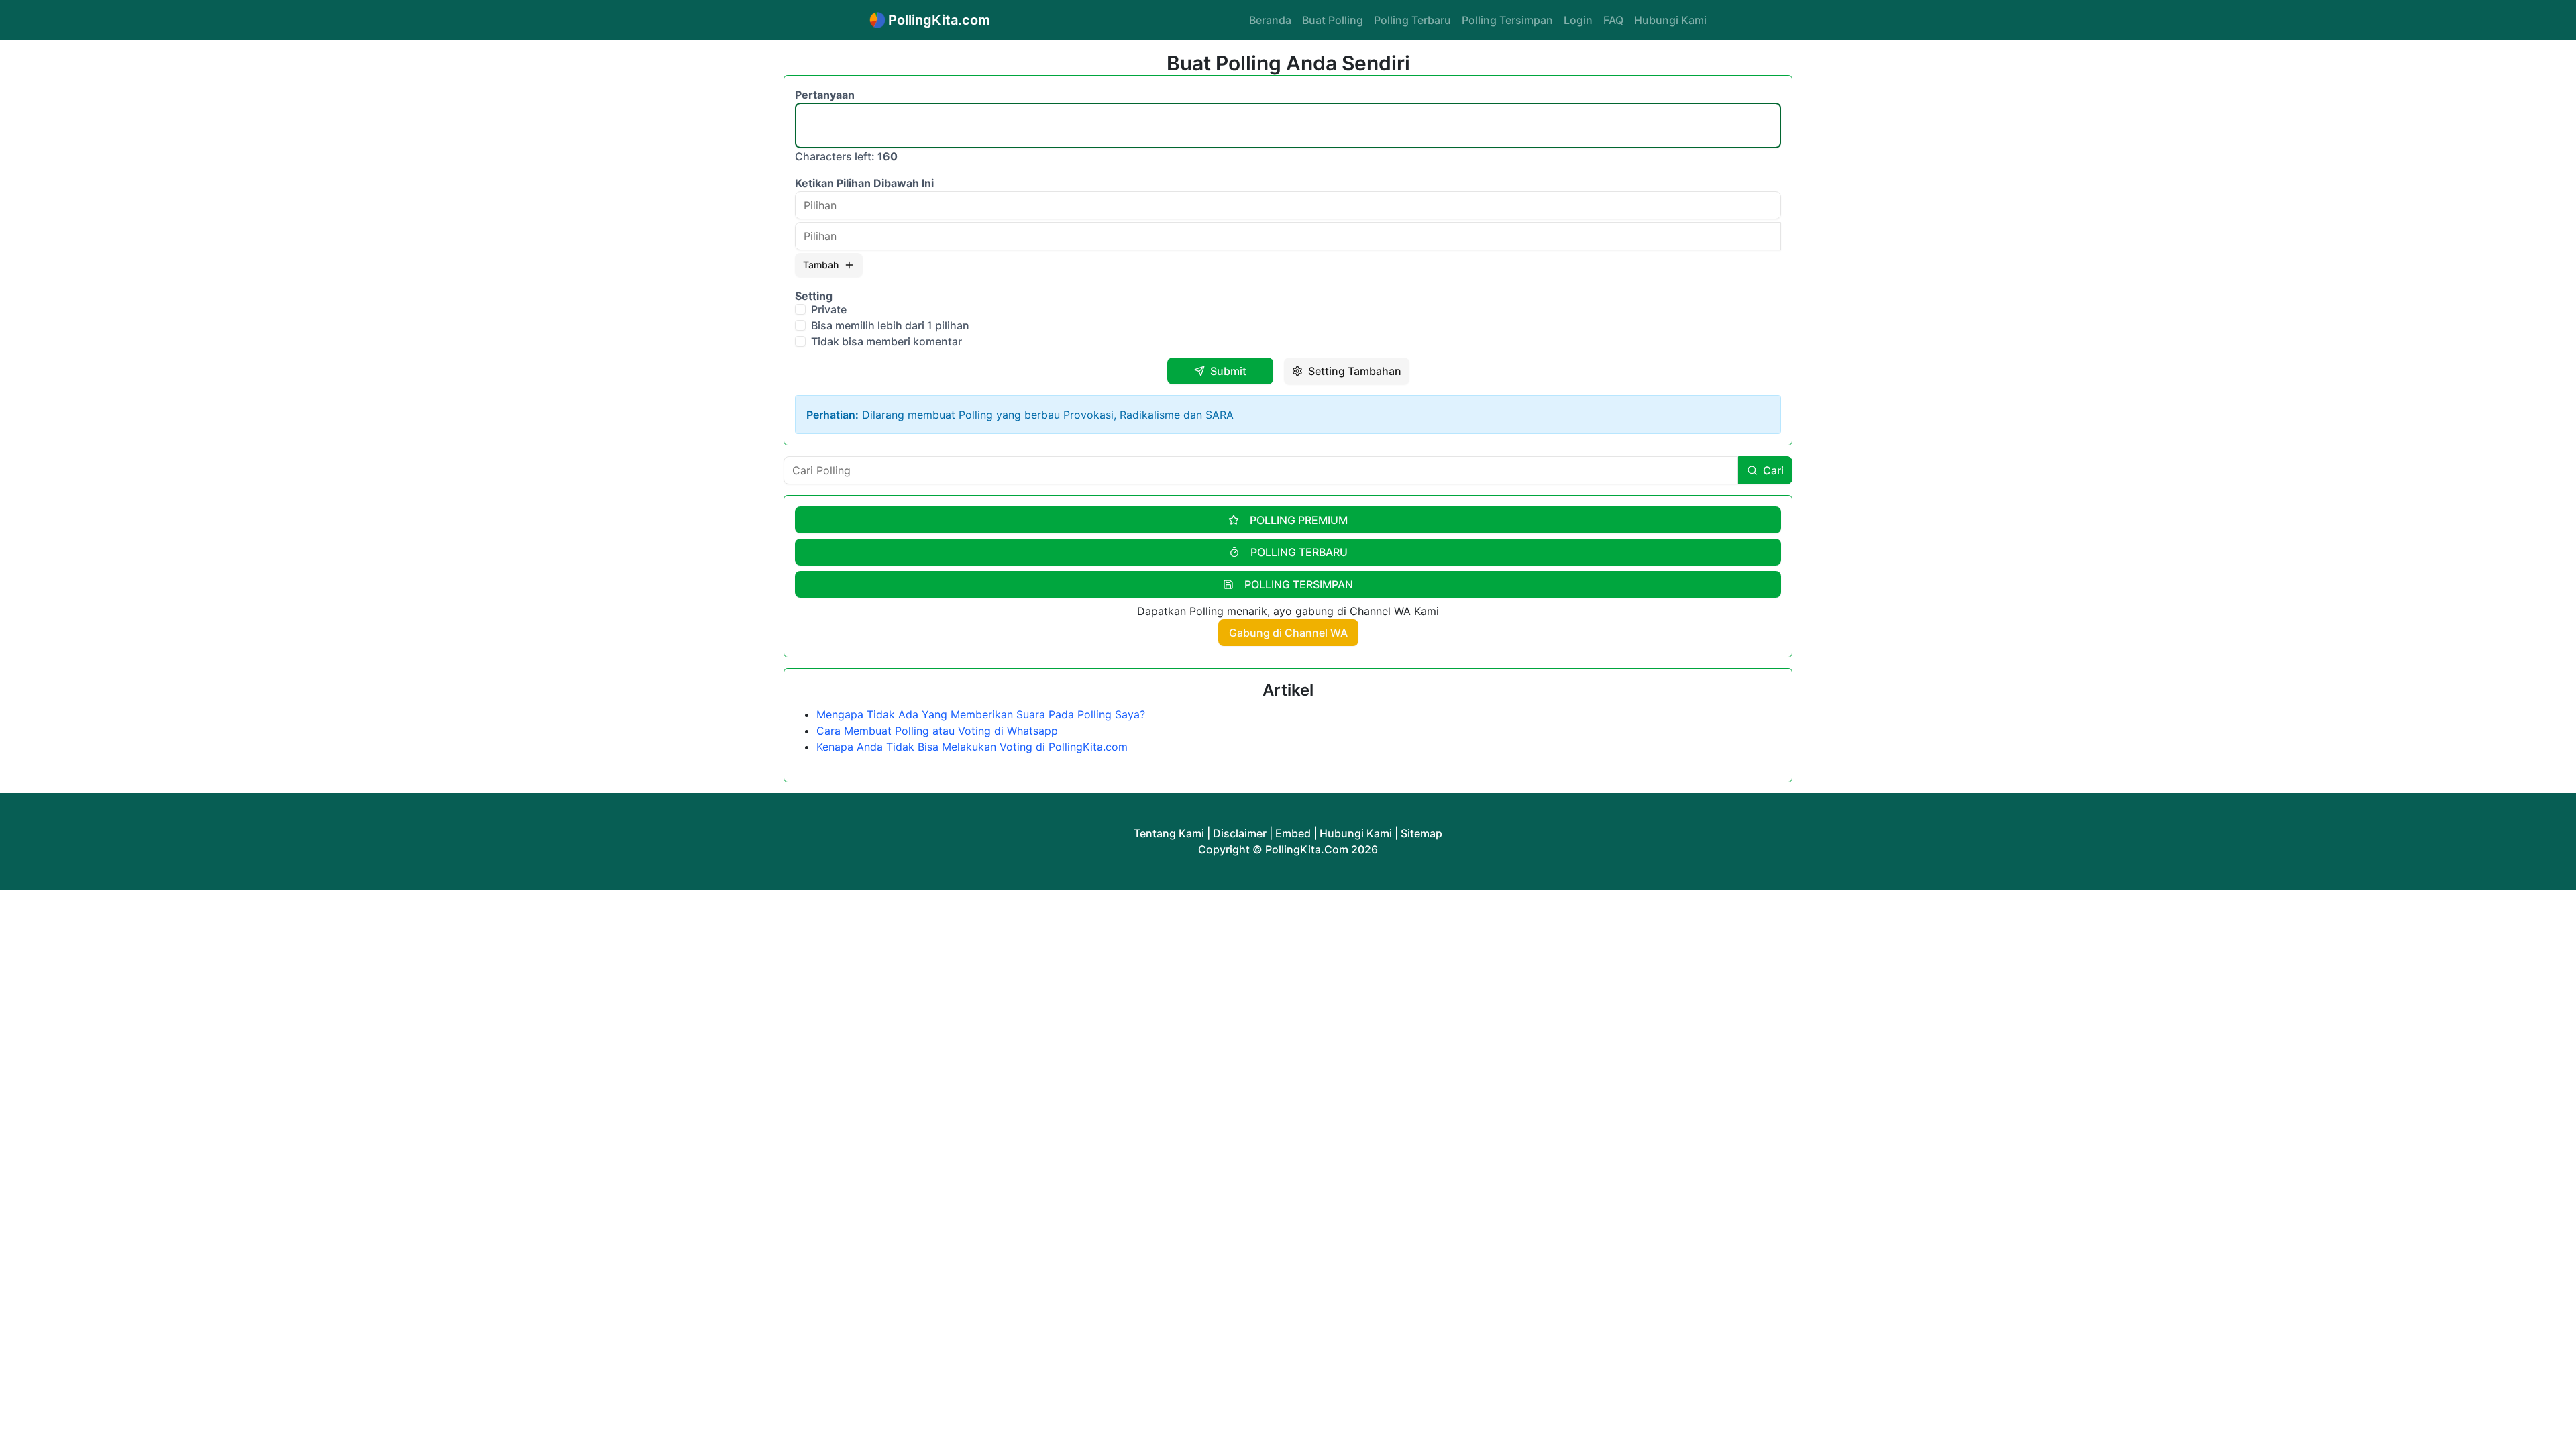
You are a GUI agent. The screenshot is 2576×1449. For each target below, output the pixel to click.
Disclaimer (1240, 833)
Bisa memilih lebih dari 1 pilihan (890, 325)
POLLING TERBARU (1299, 552)
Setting (814, 296)
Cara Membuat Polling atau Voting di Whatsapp (937, 731)
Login (1578, 20)
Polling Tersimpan (1507, 20)
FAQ (1613, 20)
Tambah (821, 265)
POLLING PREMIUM (1299, 520)
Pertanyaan (825, 95)
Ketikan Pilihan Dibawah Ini (864, 183)
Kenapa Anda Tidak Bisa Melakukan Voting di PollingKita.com (972, 747)
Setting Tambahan (1355, 371)
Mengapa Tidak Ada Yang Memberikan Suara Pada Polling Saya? (981, 714)
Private (829, 309)
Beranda (1270, 20)
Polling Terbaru (1412, 20)
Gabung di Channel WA (1288, 633)
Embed (1293, 833)
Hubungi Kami (1670, 20)
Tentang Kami (1169, 833)
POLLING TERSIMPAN (1299, 584)
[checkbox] (800, 309)
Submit (1228, 371)
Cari (1773, 470)
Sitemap (1421, 833)
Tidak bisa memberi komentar (887, 341)
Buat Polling (1333, 20)
